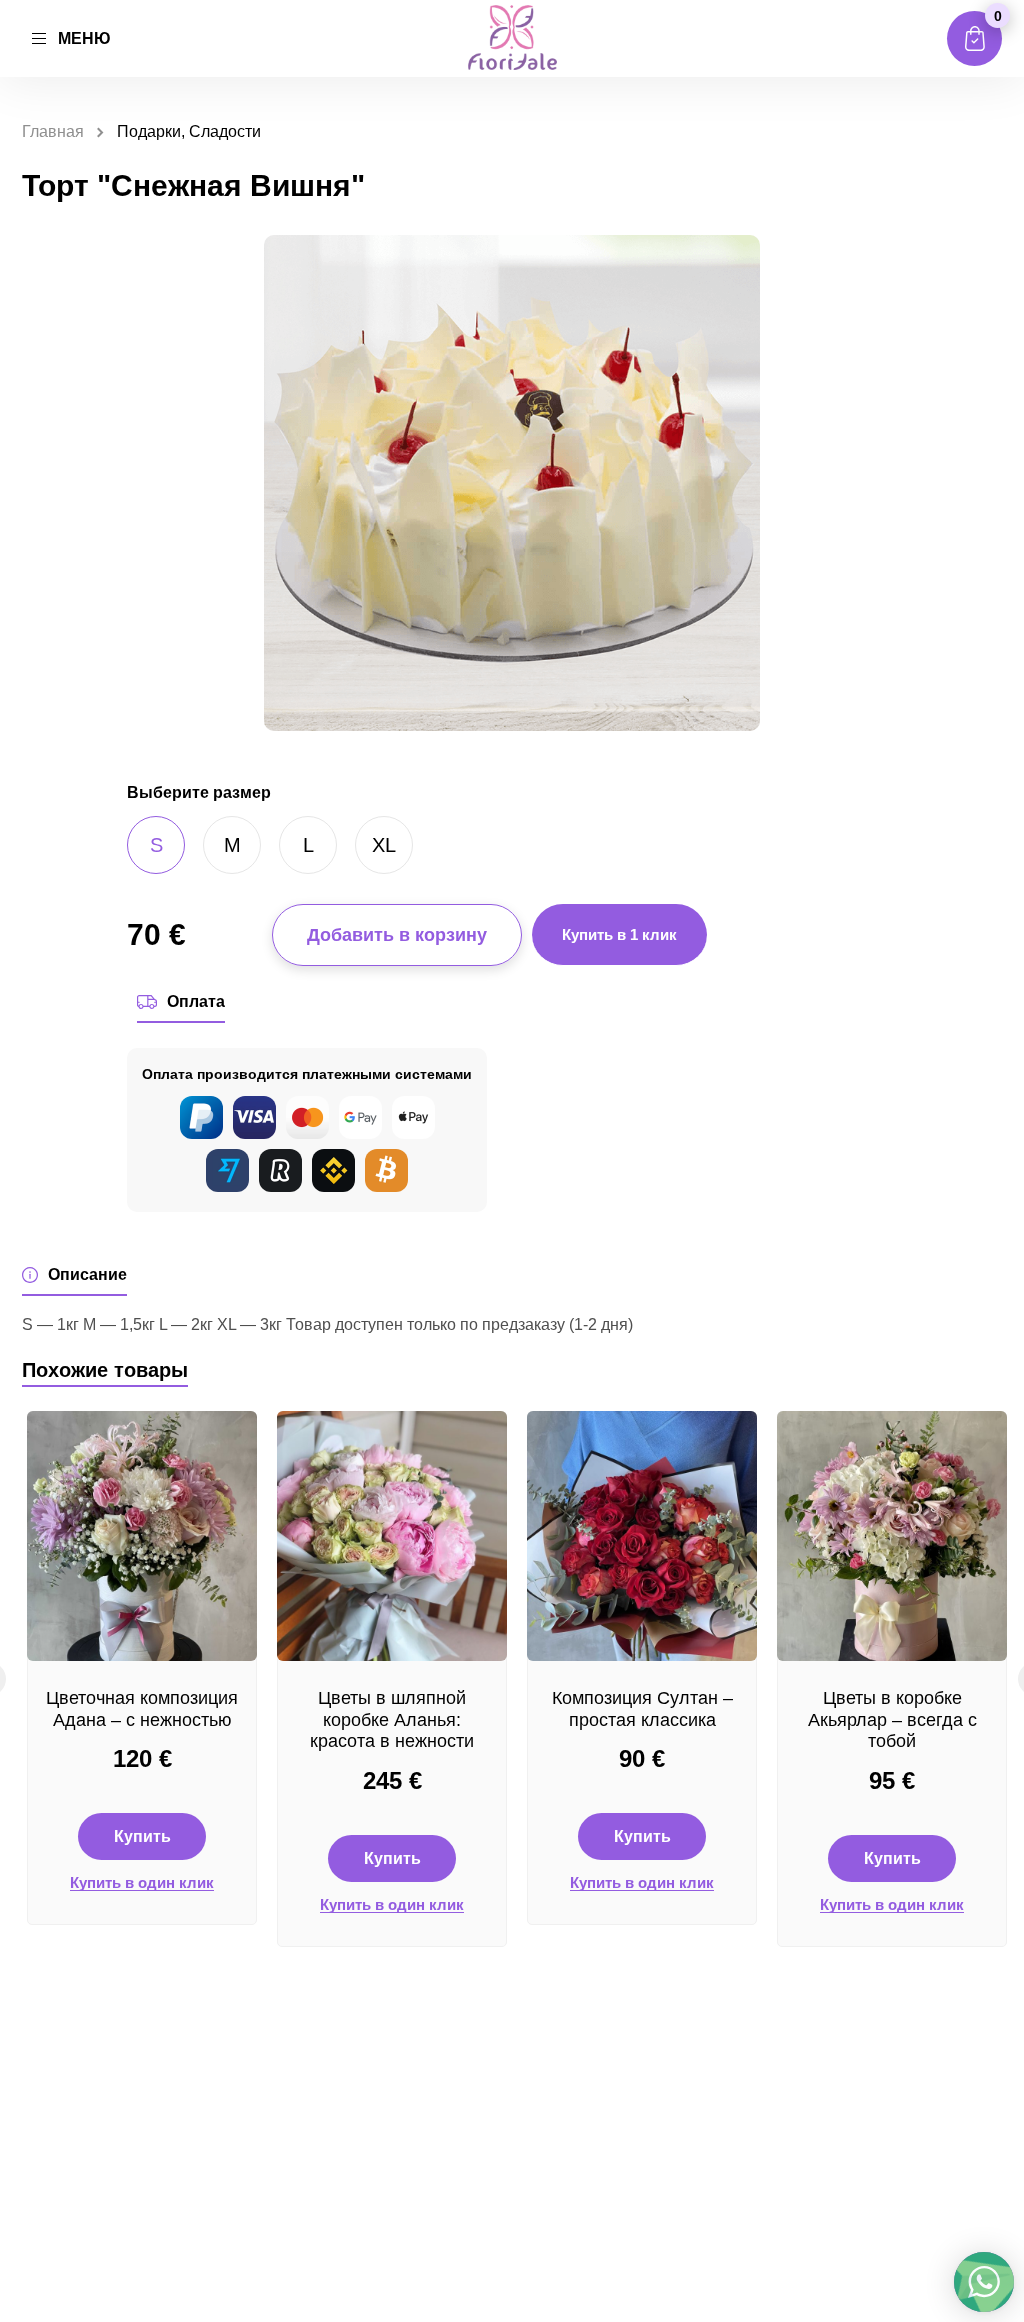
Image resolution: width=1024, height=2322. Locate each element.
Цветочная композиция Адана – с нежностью (142, 1709)
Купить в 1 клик (619, 934)
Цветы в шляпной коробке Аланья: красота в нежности (392, 1719)
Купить (142, 1836)
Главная (53, 131)
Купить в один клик (142, 1883)
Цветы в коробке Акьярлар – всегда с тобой (892, 1719)
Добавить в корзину (397, 935)
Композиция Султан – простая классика (642, 1709)
